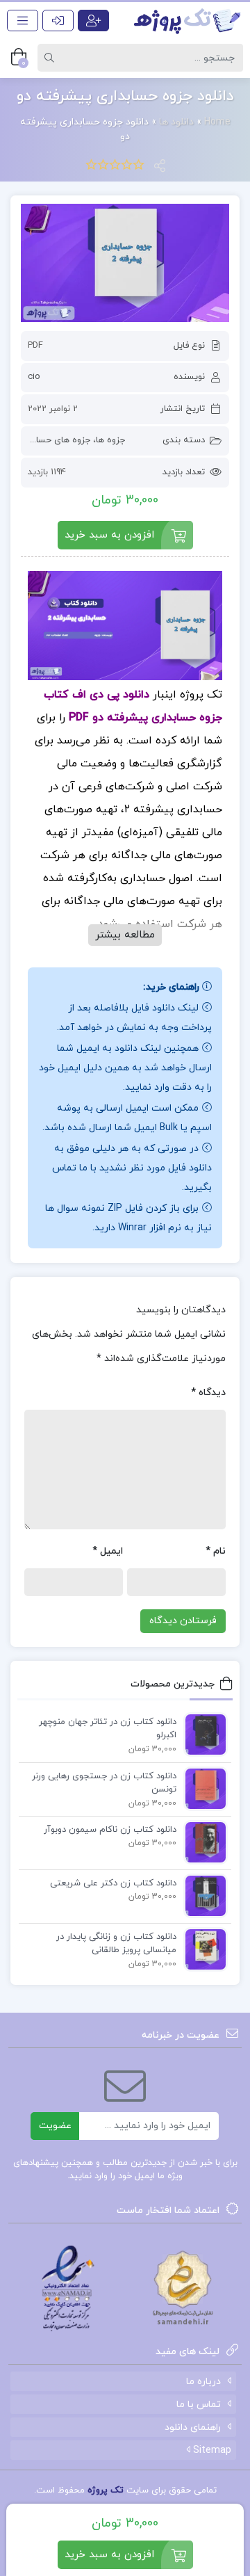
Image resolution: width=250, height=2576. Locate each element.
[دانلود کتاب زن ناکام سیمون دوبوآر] (202, 1842)
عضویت (55, 2126)
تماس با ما (199, 2405)
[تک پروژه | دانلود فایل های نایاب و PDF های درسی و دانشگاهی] (187, 21)
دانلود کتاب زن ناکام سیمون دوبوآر (110, 1830)
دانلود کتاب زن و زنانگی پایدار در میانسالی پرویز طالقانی (116, 1944)
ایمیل (108, 1551)
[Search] (51, 58)
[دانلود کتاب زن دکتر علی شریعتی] (202, 1895)
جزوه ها (110, 440)
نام (216, 1551)
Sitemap (211, 2450)
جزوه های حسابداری (53, 440)
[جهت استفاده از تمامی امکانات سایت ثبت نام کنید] (93, 21)
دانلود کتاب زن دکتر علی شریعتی (113, 1883)
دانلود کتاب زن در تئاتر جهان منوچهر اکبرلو (108, 1729)
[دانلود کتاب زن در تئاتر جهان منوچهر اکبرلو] (202, 1734)
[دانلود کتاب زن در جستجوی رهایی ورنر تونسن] (202, 1788)
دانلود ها (176, 122)
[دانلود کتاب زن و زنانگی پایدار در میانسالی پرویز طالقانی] (202, 1949)
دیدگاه (208, 1393)
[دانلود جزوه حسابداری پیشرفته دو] (125, 263)
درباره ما (203, 2382)
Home (217, 122)
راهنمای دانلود (193, 2428)
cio (34, 377)
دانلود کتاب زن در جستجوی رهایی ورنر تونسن (104, 1783)
